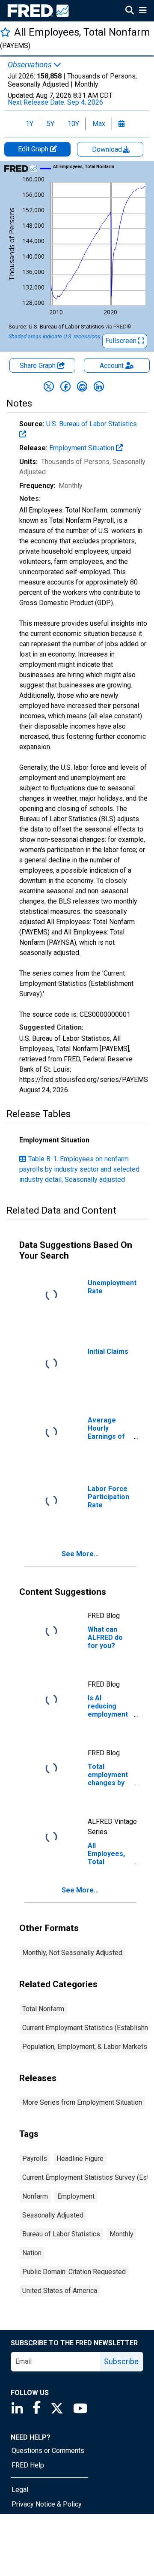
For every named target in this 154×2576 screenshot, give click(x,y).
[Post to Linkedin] (99, 386)
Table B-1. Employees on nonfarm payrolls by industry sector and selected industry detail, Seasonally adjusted (79, 1169)
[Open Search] (130, 11)
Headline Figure (80, 2159)
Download (108, 149)
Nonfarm (35, 2196)
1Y (30, 124)
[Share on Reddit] (82, 386)
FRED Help (28, 2465)
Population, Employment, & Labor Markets (85, 2047)
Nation (32, 2253)
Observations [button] (31, 65)
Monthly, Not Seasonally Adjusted (72, 1953)
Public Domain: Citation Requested (74, 2272)
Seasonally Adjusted (53, 2215)
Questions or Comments (48, 2451)
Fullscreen (122, 341)
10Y (73, 124)
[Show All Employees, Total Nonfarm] (84, 167)
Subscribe (121, 2361)
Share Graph (38, 366)
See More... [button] (80, 1554)
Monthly (121, 2234)
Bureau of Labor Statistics (61, 2234)
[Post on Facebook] (65, 386)
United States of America (60, 2291)
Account (112, 366)
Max (99, 124)
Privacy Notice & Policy (47, 2504)
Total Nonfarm (43, 2009)
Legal (20, 2490)
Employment (76, 2196)
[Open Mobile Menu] (143, 11)
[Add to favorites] (5, 32)
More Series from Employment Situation (82, 2102)
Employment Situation (83, 448)
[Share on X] (49, 386)
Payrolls (35, 2159)
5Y (50, 124)
